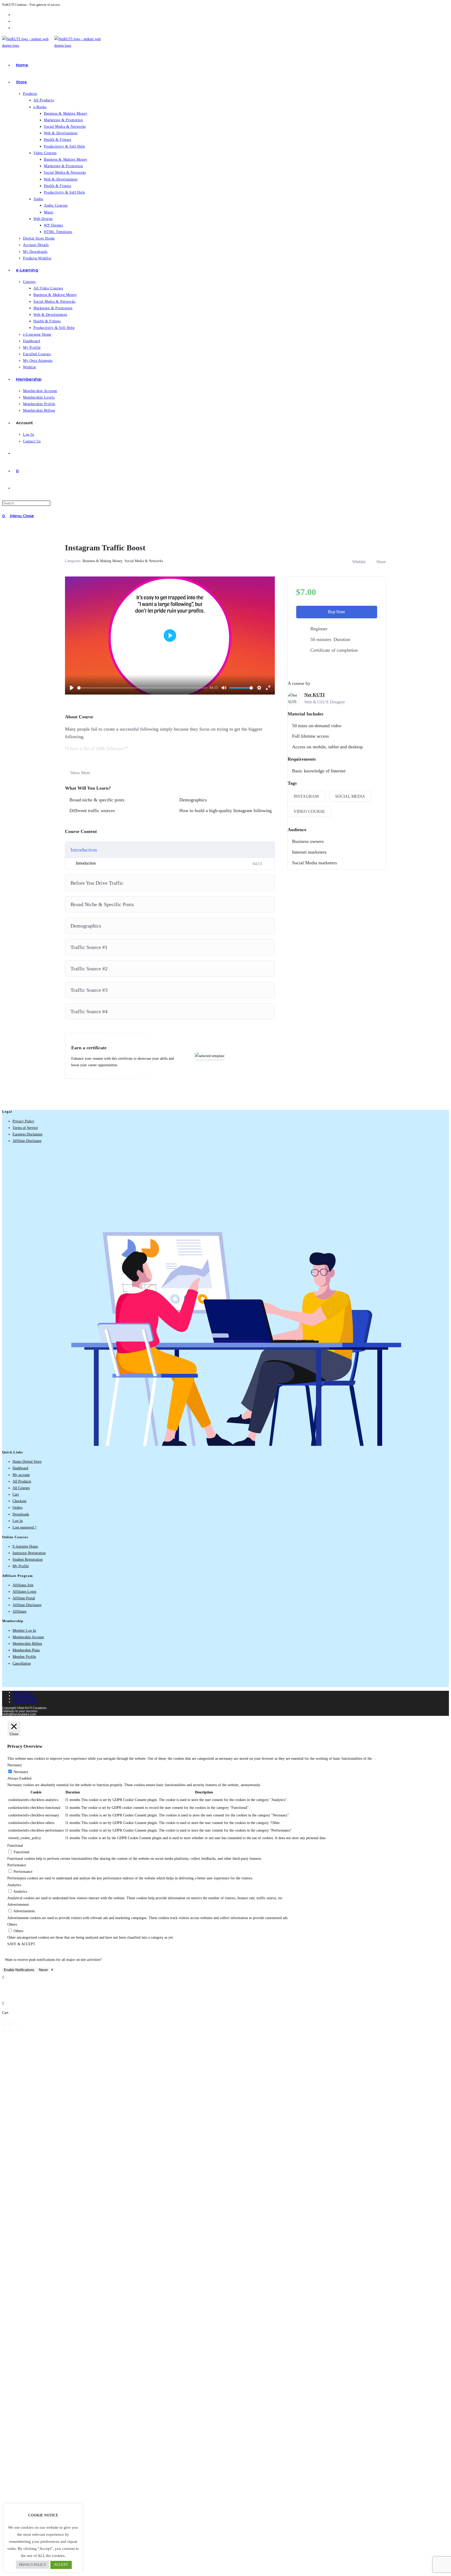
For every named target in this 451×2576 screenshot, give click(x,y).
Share (381, 562)
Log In (18, 1521)
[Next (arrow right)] (9, 2031)
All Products (22, 1481)
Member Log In (24, 1631)
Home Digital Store (27, 1462)
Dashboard (20, 1468)
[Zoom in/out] (4, 2024)
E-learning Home (25, 1546)
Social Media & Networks (144, 561)
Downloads (21, 1514)
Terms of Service (25, 1128)
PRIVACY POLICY (32, 2565)
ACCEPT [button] (61, 2565)
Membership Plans (26, 1650)
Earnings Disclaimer (28, 1134)
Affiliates (19, 1612)
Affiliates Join (23, 1585)
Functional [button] (15, 1846)
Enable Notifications (19, 1970)
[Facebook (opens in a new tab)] (14, 21)
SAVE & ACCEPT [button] (21, 1944)
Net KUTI (314, 695)
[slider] (142, 688)
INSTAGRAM (306, 796)
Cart (16, 1494)
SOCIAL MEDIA (350, 796)
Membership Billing (27, 1644)
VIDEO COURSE (309, 811)
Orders (17, 1508)
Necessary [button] (15, 1765)
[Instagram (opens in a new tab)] (14, 28)
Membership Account (28, 1637)
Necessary (21, 1772)
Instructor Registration (29, 1553)
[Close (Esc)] (18, 2024)
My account (21, 1475)
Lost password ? (24, 1527)
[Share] (13, 2024)
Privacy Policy (23, 1121)
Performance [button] (17, 1865)
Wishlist (359, 562)
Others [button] (12, 1924)
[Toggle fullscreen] (9, 2024)
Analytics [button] (14, 1885)
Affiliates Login (24, 1592)
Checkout (19, 1501)
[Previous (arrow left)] (4, 2031)
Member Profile (24, 1657)
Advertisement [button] (18, 1905)
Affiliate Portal (24, 1598)
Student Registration (28, 1560)
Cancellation (22, 1663)
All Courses (21, 1488)
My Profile (21, 1566)
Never (43, 1970)
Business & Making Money (102, 561)
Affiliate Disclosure (27, 1141)
